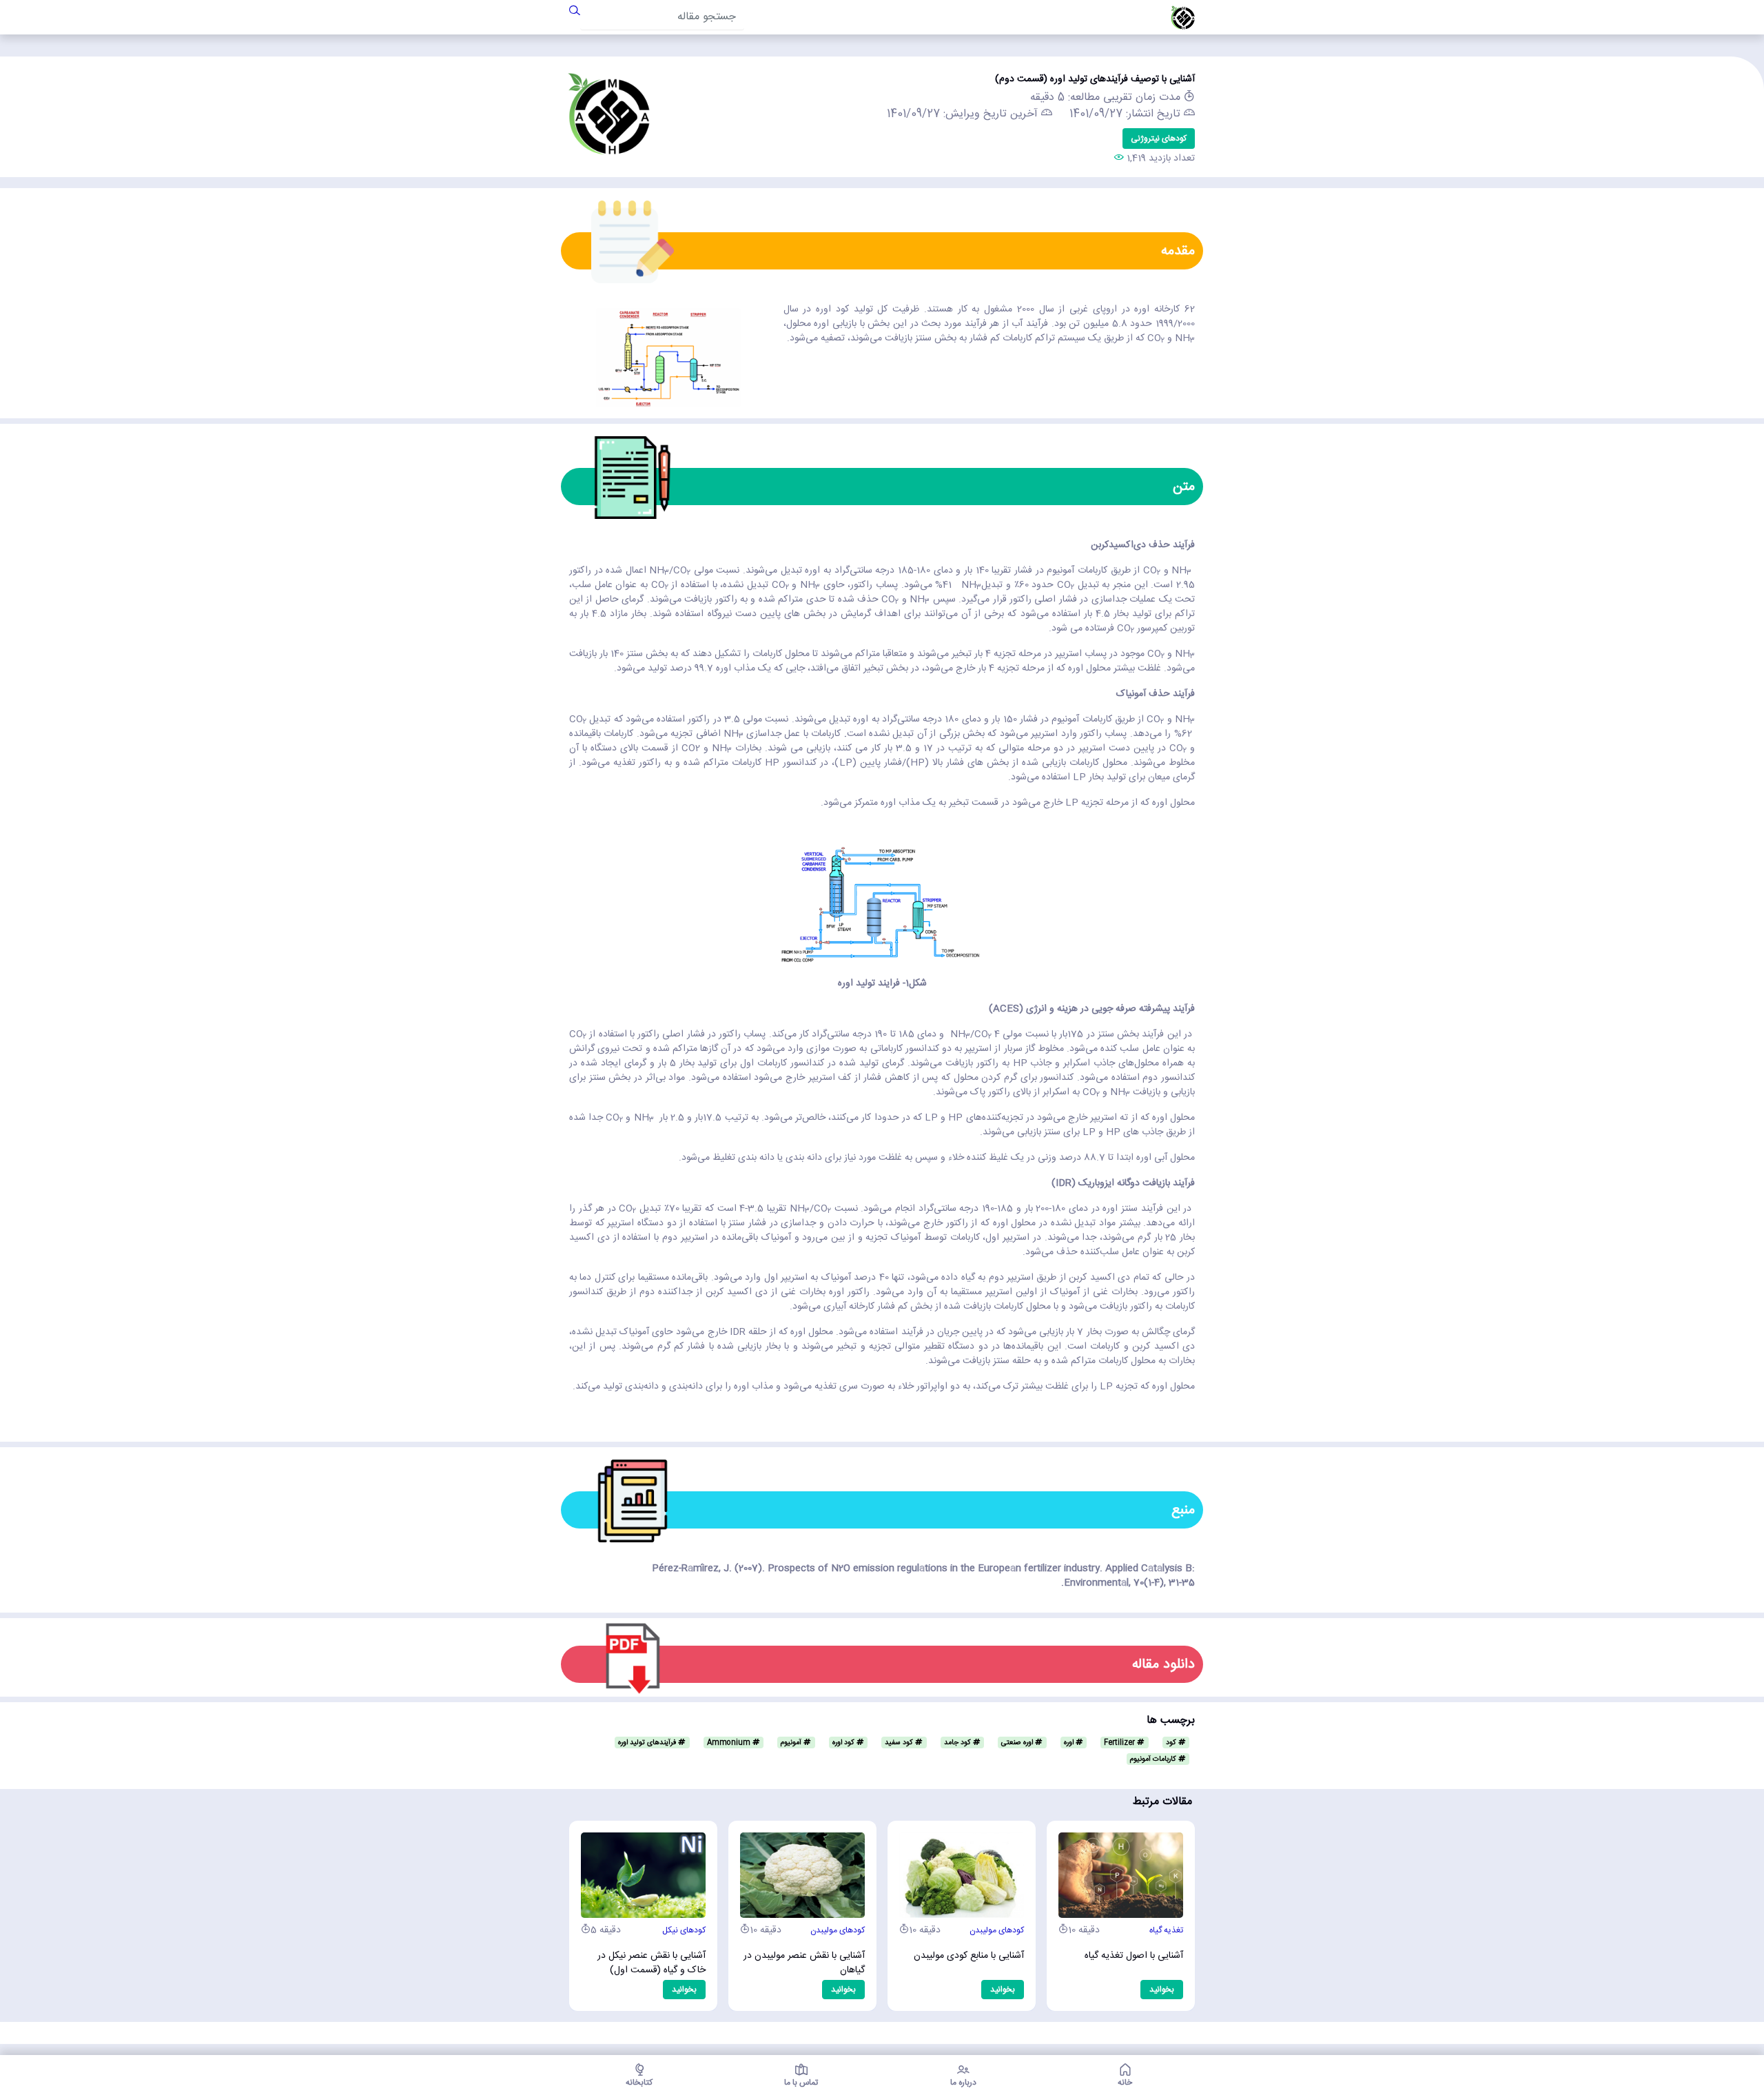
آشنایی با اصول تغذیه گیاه (1134, 1956)
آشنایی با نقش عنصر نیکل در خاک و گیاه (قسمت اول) (652, 1964)
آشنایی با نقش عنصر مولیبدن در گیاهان (804, 1964)
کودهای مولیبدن (838, 1930)
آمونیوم (792, 1743)
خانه (1125, 2081)
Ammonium (730, 1743)
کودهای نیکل (684, 1930)
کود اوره (844, 1743)
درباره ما (963, 2081)
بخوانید (684, 1990)
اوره (1070, 1743)
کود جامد (958, 1743)
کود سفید (900, 1743)
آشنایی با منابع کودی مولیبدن (969, 1956)
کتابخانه (639, 2081)
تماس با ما (801, 2081)
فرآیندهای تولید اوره (648, 1743)
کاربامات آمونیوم (1154, 1759)
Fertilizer (1120, 1743)
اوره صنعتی (1018, 1743)
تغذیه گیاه (1166, 1930)
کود (1172, 1743)
